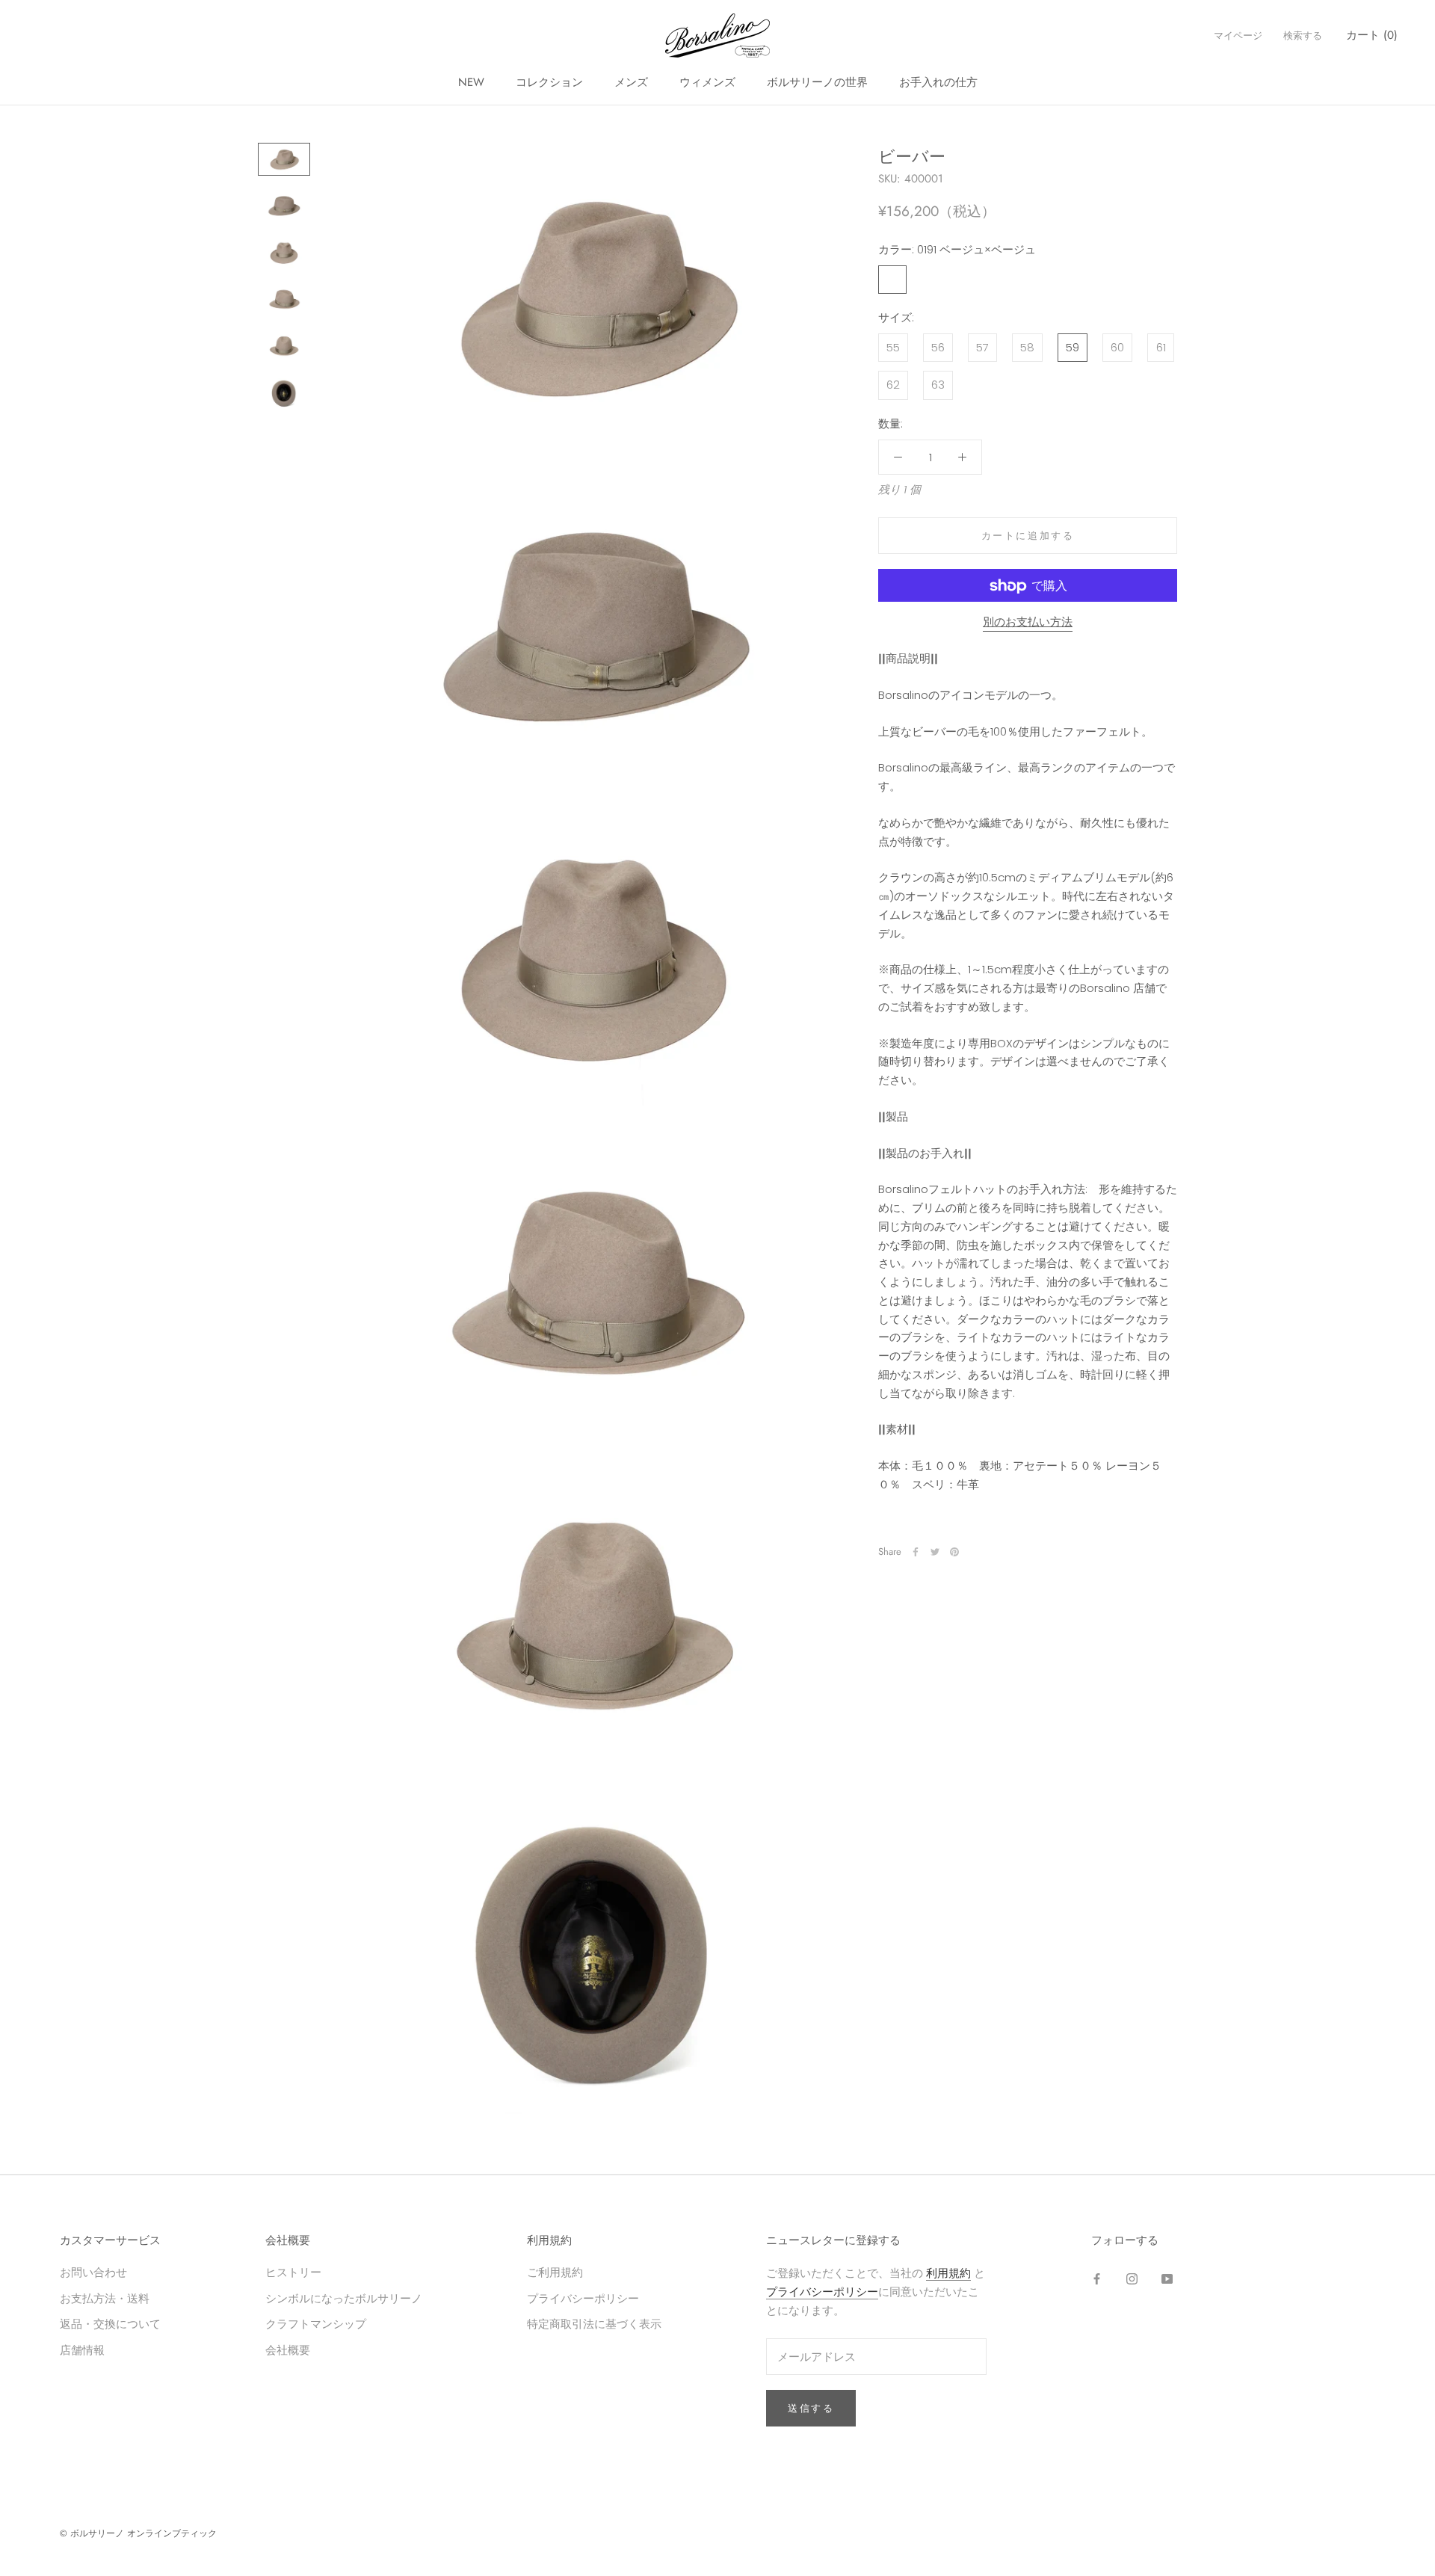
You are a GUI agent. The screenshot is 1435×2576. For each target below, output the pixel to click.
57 (982, 347)
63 (938, 385)
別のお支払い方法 (1028, 622)
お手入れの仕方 (938, 82)
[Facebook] (916, 1552)
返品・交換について (110, 2324)
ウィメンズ (707, 82)
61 (1161, 347)
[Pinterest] (954, 1552)
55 (893, 347)
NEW (471, 82)
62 (893, 385)
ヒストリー (293, 2272)
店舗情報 (82, 2350)
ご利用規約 (555, 2272)
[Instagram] (1132, 2278)
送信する (811, 2408)
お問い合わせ (93, 2272)
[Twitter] (935, 1552)
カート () (1372, 35)
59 (1073, 347)
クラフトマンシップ (316, 2324)
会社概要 (288, 2350)
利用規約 (948, 2273)
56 (938, 347)
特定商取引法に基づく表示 (594, 2324)
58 (1027, 347)
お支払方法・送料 (105, 2298)
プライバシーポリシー (583, 2298)
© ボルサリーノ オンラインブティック (138, 2533)
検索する (1303, 36)
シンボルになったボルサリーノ (344, 2298)
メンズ (631, 82)
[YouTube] (1167, 2278)
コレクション (549, 82)
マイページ (1238, 36)
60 (1117, 347)
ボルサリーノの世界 (817, 82)
